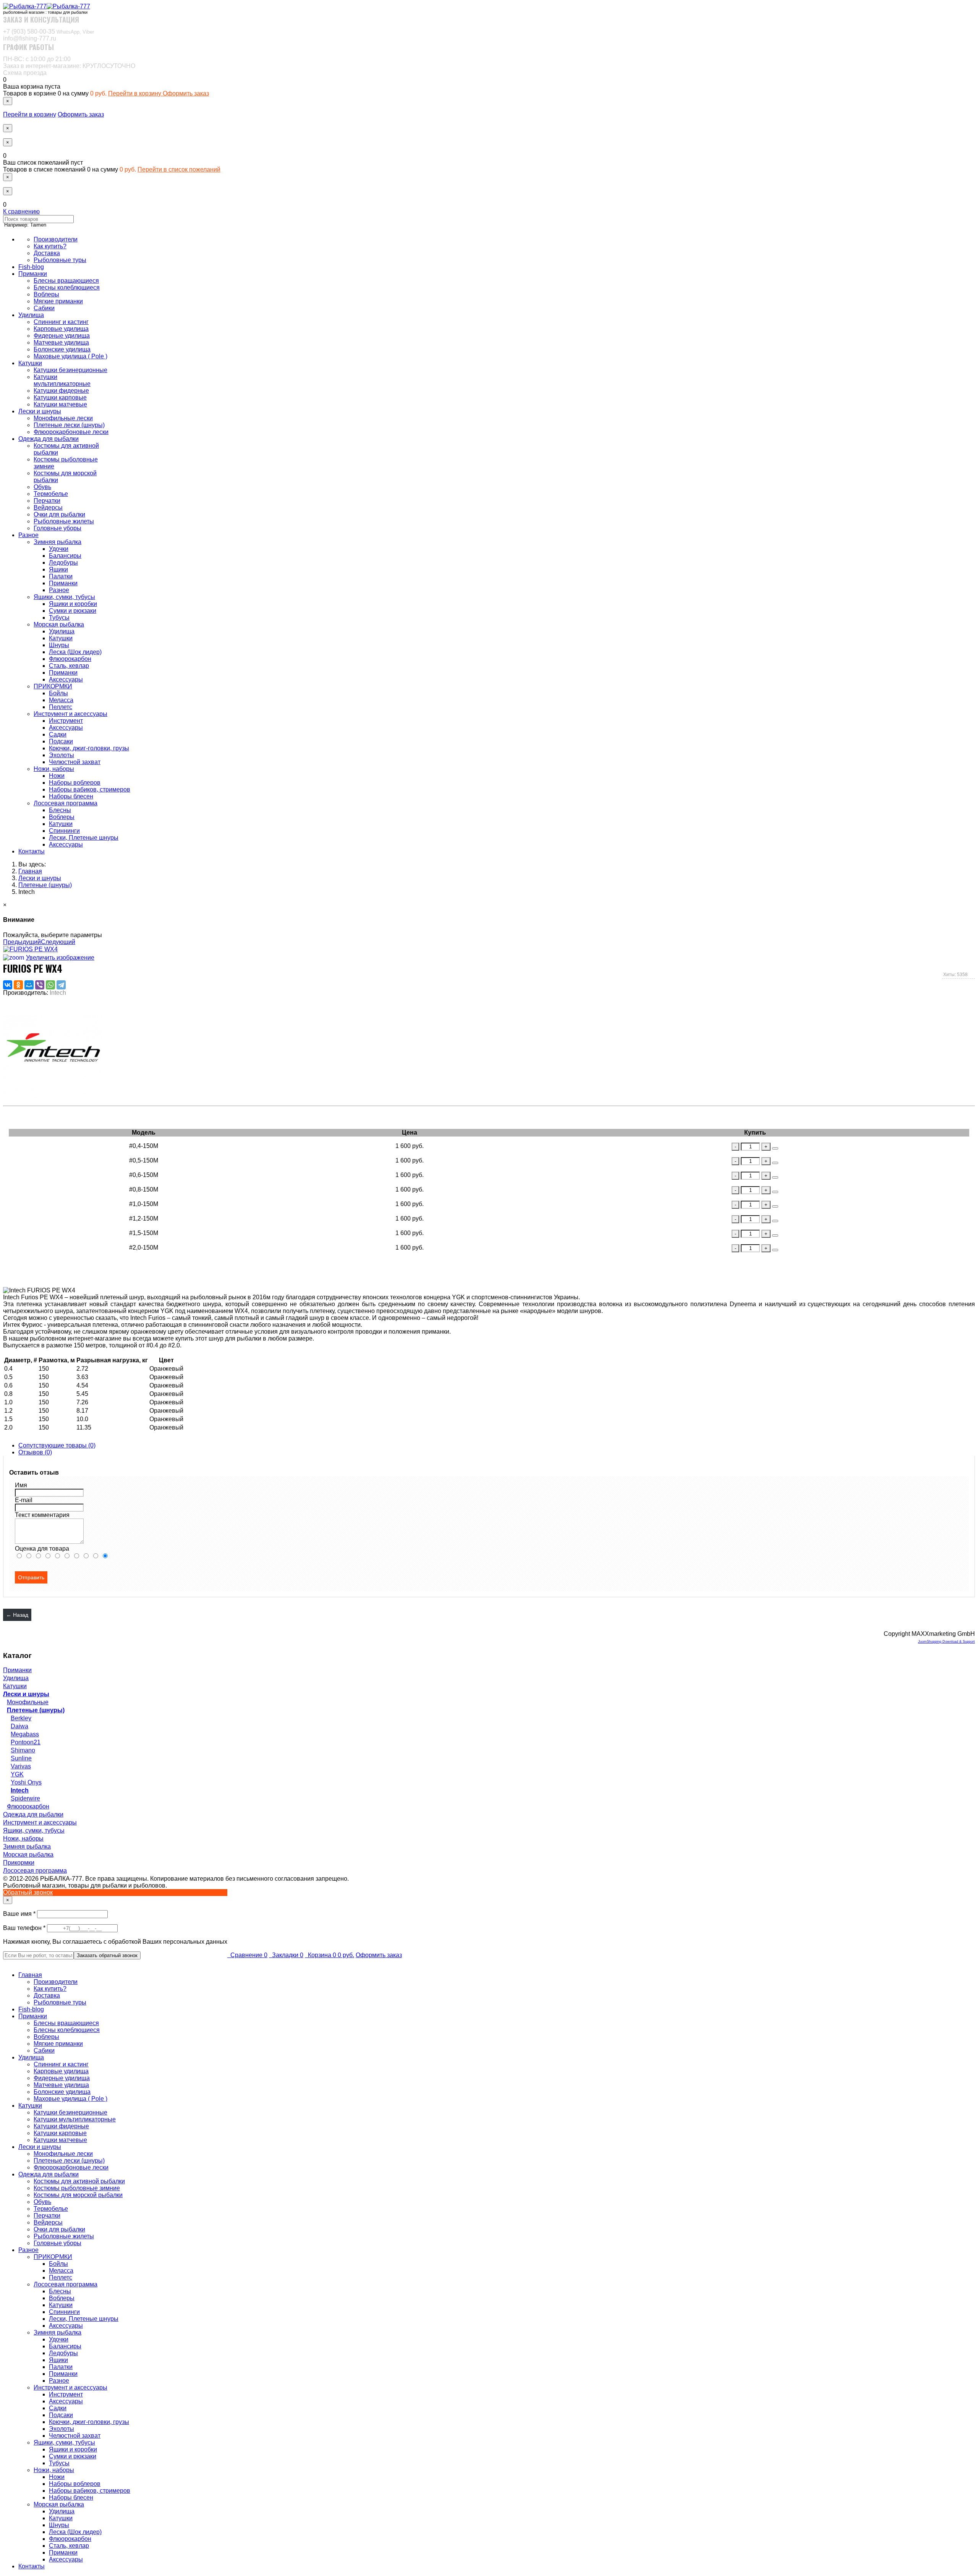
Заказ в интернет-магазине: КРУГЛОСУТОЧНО (69, 66)
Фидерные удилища (62, 336)
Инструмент (66, 721)
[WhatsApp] (50, 985)
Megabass (25, 1734)
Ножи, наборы (54, 769)
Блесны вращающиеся (66, 281)
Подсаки (61, 741)
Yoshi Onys (26, 1782)
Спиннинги (64, 831)
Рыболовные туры (60, 260)
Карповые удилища (61, 329)
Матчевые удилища (61, 342)
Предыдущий (22, 942)
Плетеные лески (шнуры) (69, 425)
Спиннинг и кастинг (61, 322)
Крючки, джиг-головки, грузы (89, 748)
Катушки (30, 363)
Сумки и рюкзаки (73, 611)
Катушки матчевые (60, 404)
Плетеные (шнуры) (36, 1710)
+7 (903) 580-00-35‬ (49, 32)
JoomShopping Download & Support (946, 1642)
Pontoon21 (26, 1742)
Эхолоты (62, 755)
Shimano (23, 1750)
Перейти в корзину (135, 93)
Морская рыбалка (59, 624)
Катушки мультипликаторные (62, 380)
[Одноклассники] (18, 985)
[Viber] (40, 985)
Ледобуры (63, 563)
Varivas (21, 1766)
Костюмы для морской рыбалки (78, 2195)
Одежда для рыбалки (49, 439)
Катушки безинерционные (70, 370)
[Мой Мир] (29, 985)
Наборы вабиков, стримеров (90, 789)
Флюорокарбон (70, 659)
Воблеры (46, 294)
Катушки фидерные (61, 391)
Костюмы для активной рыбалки (79, 2181)
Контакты (32, 851)
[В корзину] (775, 1148)
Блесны (60, 810)
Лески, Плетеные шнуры (84, 838)
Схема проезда (25, 73)
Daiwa (19, 1726)
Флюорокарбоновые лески (71, 432)
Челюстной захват (75, 762)
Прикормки (19, 1863)
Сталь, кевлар (69, 666)
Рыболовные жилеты (64, 521)
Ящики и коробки (73, 604)
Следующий (58, 942)
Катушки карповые (60, 397)
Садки (58, 734)
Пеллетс (61, 707)
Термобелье (51, 494)
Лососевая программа (66, 803)
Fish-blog (31, 267)
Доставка (47, 253)
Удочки (59, 549)
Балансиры (65, 556)
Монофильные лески (63, 418)
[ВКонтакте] (8, 985)
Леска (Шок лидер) (75, 652)
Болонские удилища (62, 349)
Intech (20, 1790)
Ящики (58, 569)
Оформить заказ (186, 93)
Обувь (42, 487)
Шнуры (59, 645)
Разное (28, 535)
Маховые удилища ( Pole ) (70, 356)
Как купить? (50, 246)
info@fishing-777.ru (30, 38)
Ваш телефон (25, 1928)
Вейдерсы (48, 508)
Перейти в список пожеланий (179, 169)
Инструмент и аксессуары (70, 714)
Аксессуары (66, 679)
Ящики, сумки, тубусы (64, 597)
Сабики (44, 308)
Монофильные (28, 1702)
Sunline (21, 1758)
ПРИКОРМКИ (53, 686)
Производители (56, 239)
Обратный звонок (28, 1892)
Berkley (21, 1718)
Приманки (33, 274)
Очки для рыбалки (59, 514)
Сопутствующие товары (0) (57, 1445)
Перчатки (47, 501)
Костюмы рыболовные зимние (77, 2188)
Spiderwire (25, 1798)
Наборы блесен (71, 796)
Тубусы (59, 618)
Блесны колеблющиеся (67, 287)
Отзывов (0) (35, 1452)
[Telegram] (61, 985)
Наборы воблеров (75, 783)
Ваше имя (20, 1914)
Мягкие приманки (58, 301)
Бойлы (58, 693)
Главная (30, 1975)
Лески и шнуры (40, 411)
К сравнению (21, 211)
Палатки (61, 576)
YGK (17, 1774)
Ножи (57, 776)
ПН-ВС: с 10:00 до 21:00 (37, 59)
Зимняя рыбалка (57, 542)
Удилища (31, 315)
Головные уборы (57, 528)
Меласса (61, 700)
